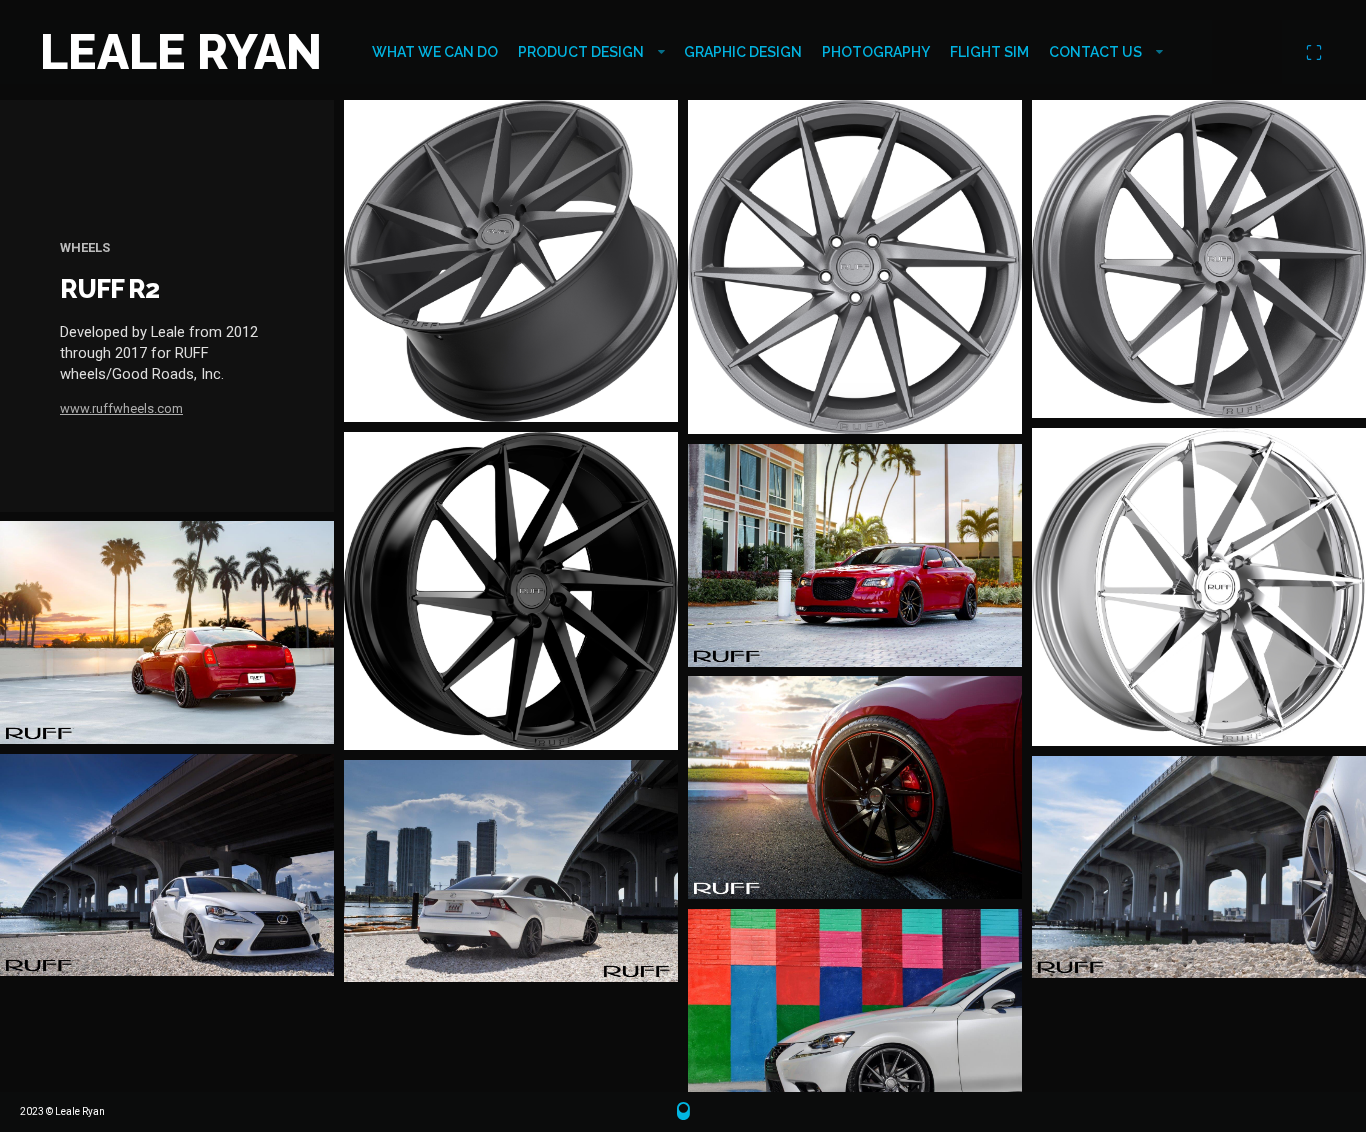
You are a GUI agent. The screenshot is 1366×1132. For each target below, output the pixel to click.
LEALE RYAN (181, 52)
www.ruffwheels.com (121, 408)
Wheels (85, 247)
